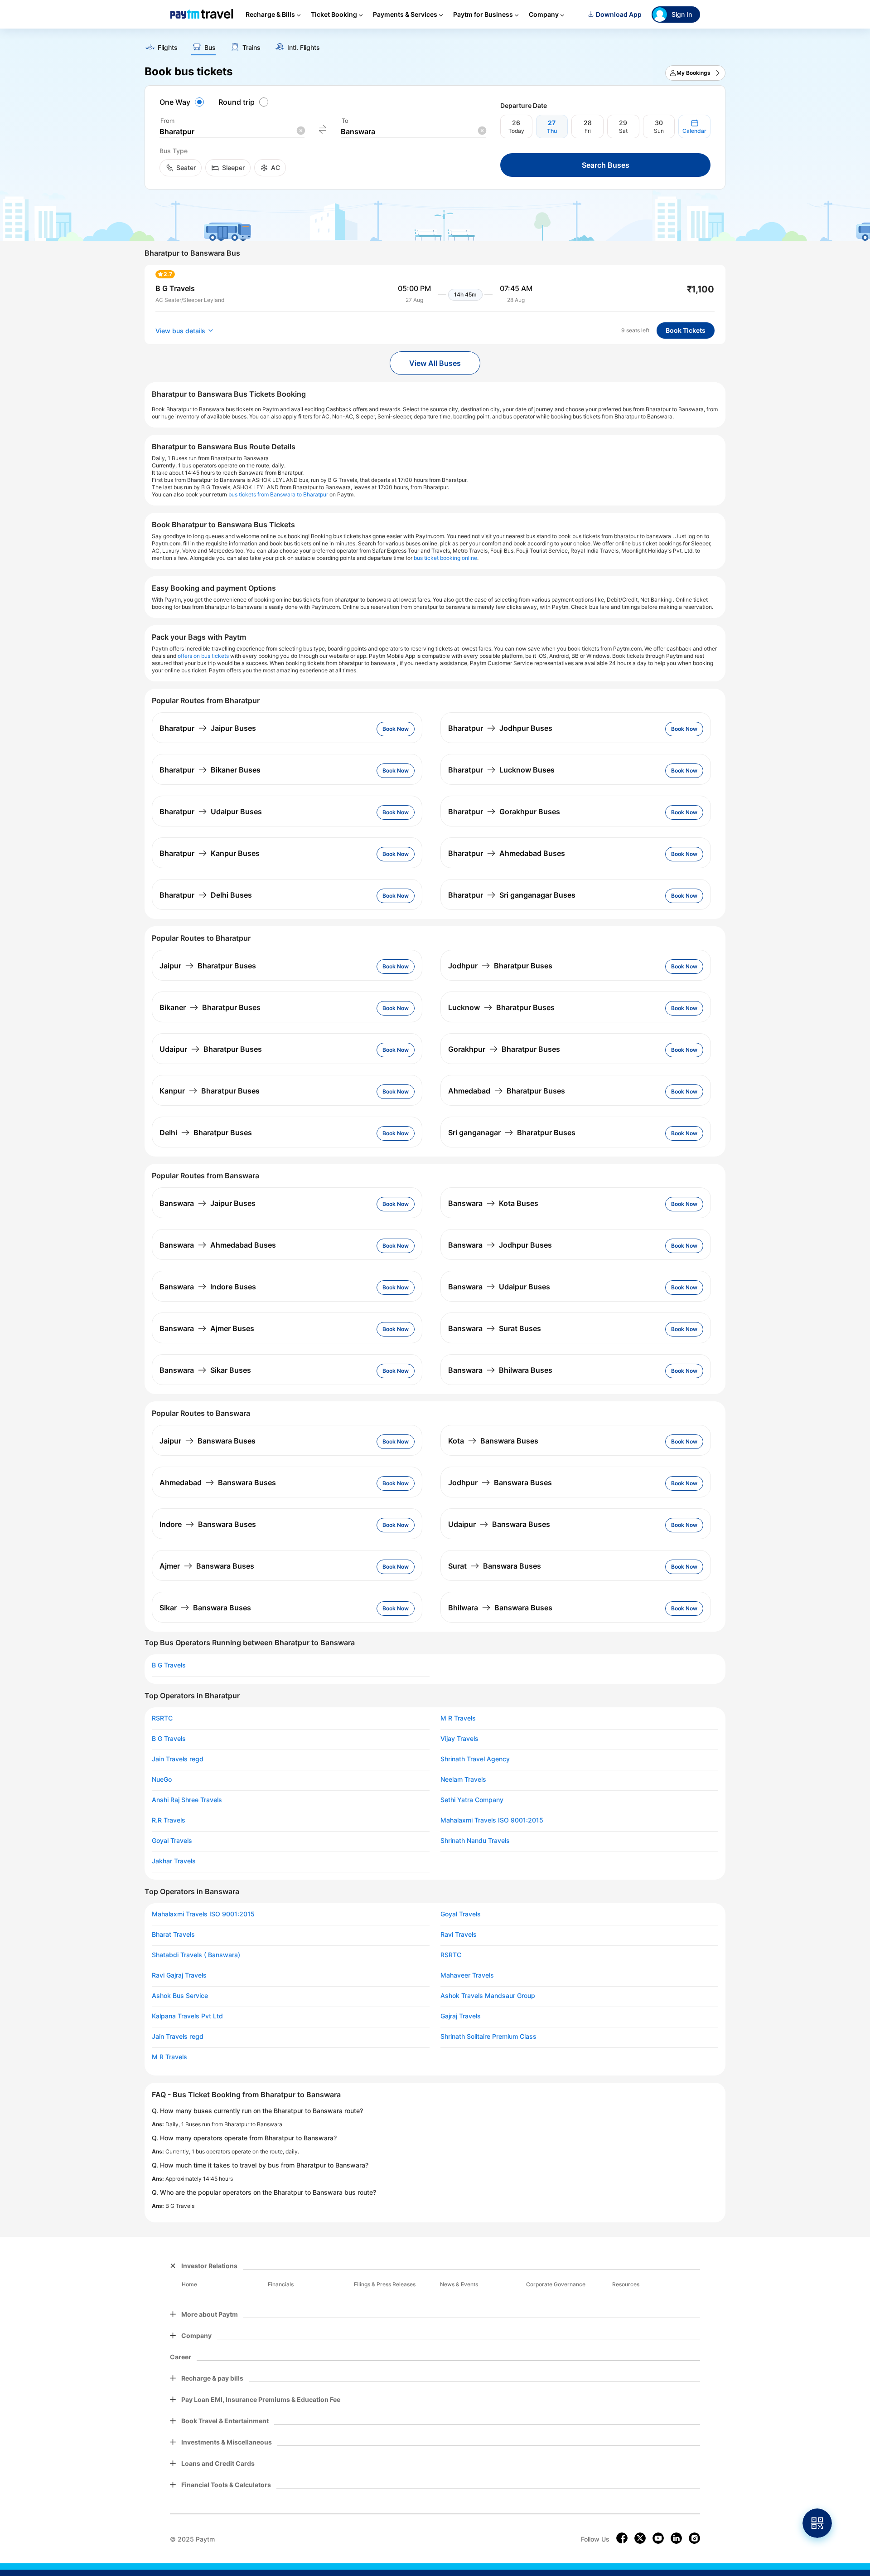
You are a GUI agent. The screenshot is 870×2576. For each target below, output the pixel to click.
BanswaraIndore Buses (208, 1287)
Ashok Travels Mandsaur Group (488, 1996)
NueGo (162, 1779)
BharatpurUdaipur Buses (211, 812)
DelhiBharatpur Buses (206, 1132)
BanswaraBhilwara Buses (500, 1370)
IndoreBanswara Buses (208, 1524)
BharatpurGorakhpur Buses (504, 812)
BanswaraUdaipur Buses (499, 1287)
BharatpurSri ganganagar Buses (512, 895)
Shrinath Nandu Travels (475, 1841)
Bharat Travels (173, 1934)
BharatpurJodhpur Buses (500, 728)
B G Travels (169, 1665)
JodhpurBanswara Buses (500, 1482)
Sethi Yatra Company (472, 1800)
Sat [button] (623, 131)
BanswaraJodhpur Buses (500, 1245)
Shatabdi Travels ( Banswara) (196, 1955)
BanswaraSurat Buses (495, 1328)
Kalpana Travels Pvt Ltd (187, 2016)
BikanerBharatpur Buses (210, 1007)
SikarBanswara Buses (205, 1608)
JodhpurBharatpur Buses (500, 966)
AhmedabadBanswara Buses (218, 1482)
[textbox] (232, 132)
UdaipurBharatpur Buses (211, 1049)
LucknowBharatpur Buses (501, 1007)
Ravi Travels (459, 1934)
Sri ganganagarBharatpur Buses (512, 1132)
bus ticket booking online (445, 558)
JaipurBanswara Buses (208, 1441)
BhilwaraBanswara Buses (500, 1608)
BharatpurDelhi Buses (206, 895)
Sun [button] (659, 131)
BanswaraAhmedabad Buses (218, 1245)
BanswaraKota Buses (493, 1203)
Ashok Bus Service (180, 1996)
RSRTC (162, 1718)
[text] (435, 44)
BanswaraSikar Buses (205, 1370)
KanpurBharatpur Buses (210, 1091)
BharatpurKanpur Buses (210, 853)
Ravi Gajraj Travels (179, 1975)
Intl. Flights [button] (304, 48)
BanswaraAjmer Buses (207, 1328)
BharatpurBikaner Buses (210, 770)
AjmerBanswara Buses (207, 1566)
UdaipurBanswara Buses (499, 1524)
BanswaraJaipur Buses (208, 1203)
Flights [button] (168, 48)
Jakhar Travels (174, 1861)
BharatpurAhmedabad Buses (507, 853)
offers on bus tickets (203, 656)
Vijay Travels (459, 1739)
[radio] (183, 102)
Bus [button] (210, 48)
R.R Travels (169, 1820)
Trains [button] (251, 48)
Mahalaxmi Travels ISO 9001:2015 (492, 1820)
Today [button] (516, 131)
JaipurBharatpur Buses (208, 966)
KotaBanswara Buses (493, 1441)
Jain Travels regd (178, 1759)
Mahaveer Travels (467, 1975)
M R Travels (458, 1718)
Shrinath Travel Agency (475, 1759)
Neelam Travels (463, 1779)
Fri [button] (588, 131)
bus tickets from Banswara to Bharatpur (278, 494)
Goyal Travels (172, 1841)
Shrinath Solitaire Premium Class (488, 2036)
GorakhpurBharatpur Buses (504, 1049)
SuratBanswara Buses (495, 1566)
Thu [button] (552, 131)
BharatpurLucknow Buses (501, 770)
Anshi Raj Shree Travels (187, 1800)
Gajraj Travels (461, 2016)
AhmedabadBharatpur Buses (507, 1091)
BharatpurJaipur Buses (208, 728)
